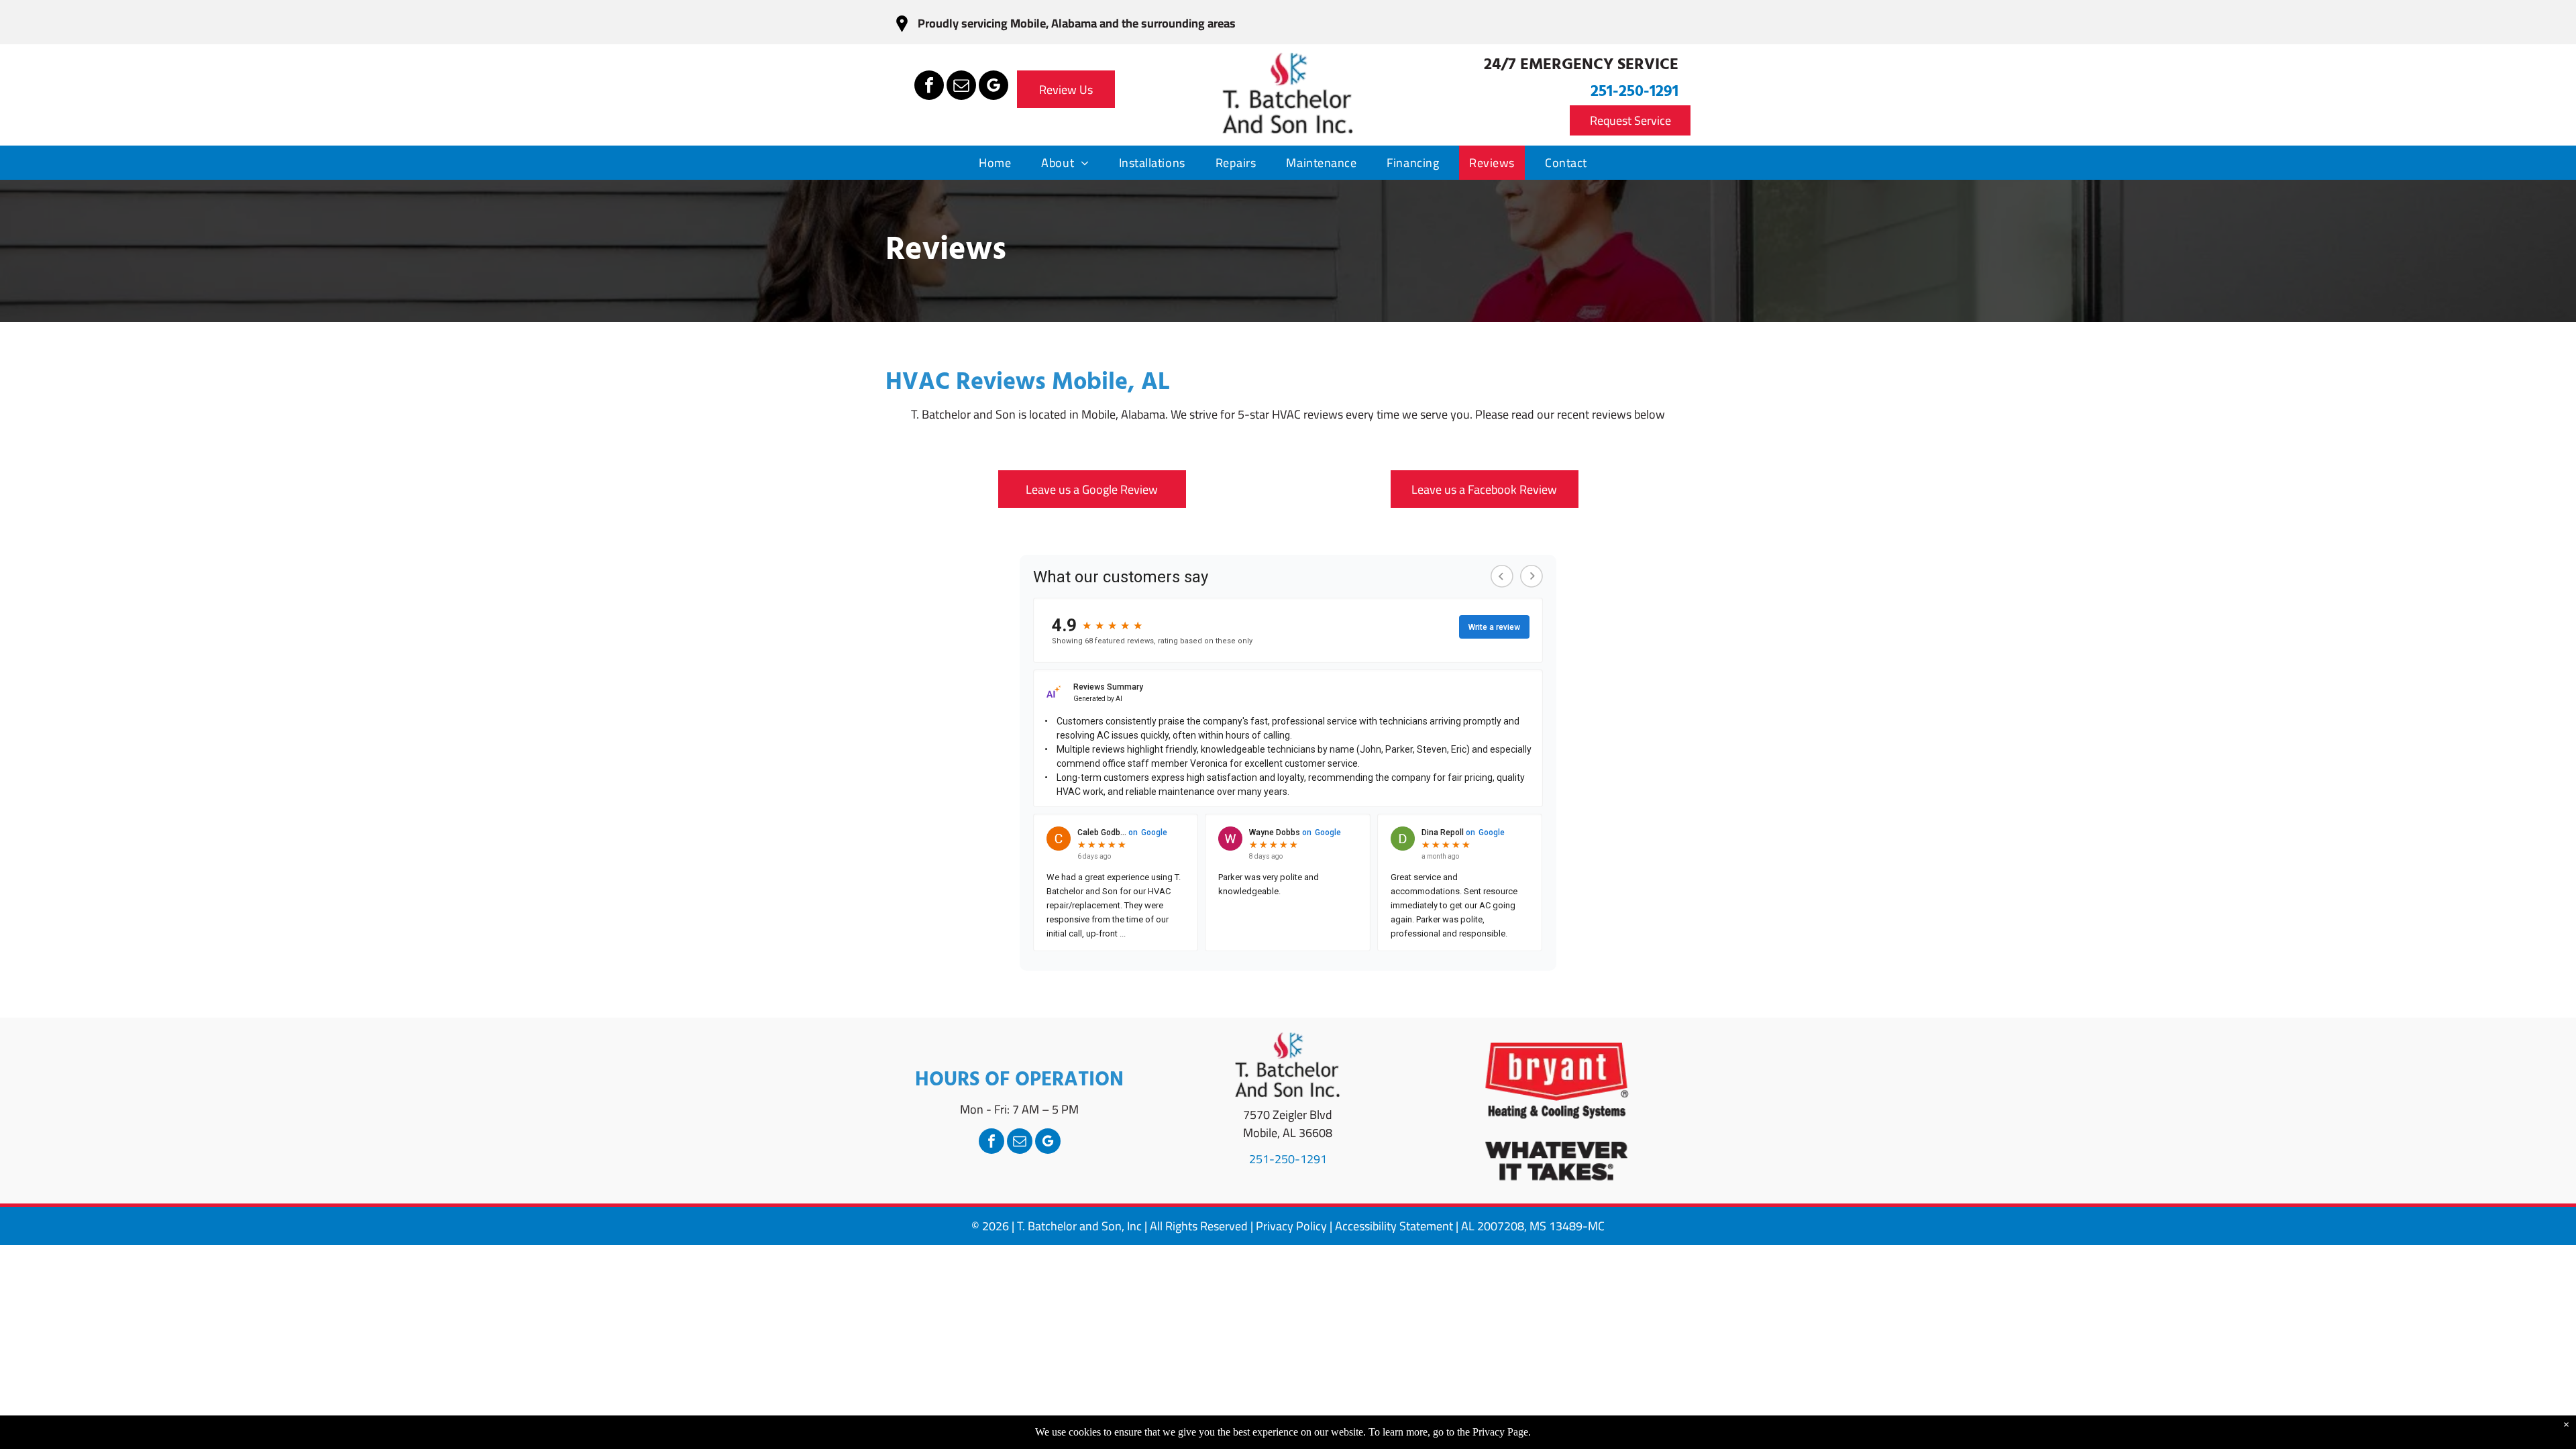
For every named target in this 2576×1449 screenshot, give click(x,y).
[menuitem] (1000, 163)
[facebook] (929, 87)
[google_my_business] (994, 87)
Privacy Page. (1502, 1432)
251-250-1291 (1634, 92)
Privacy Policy (1291, 1226)
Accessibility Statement (1394, 1226)
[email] (961, 87)
